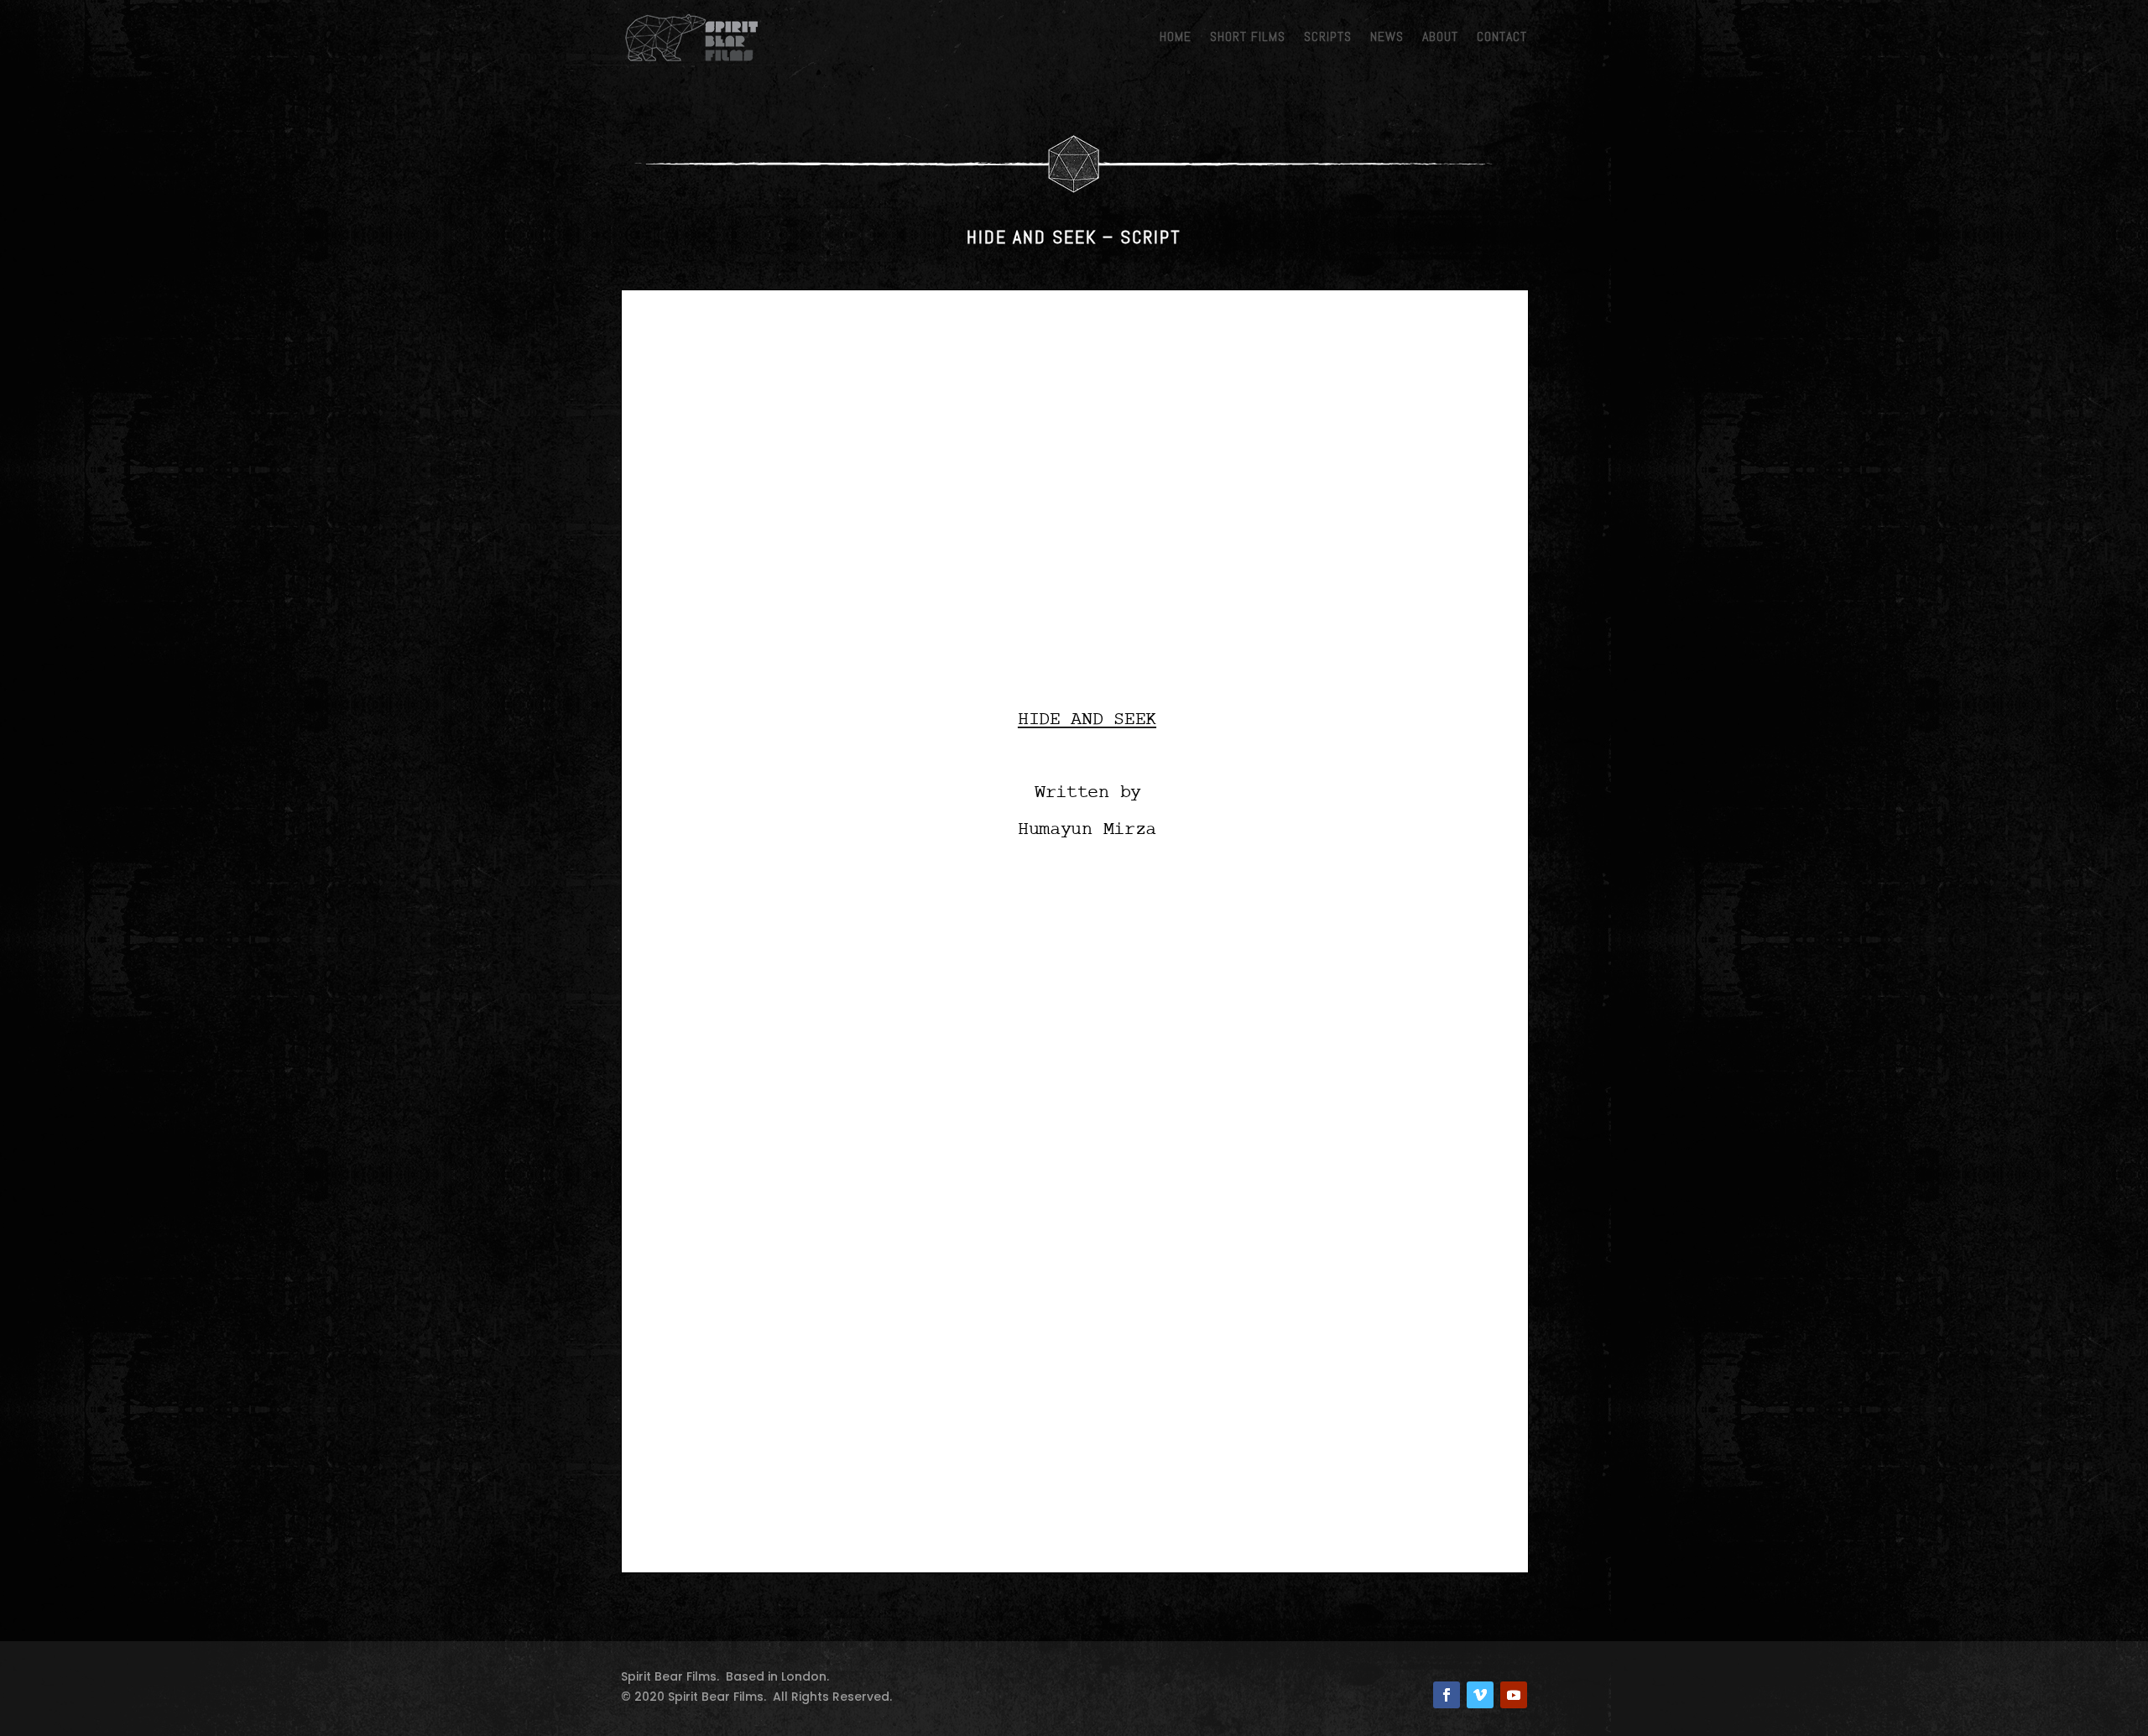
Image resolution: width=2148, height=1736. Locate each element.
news (1387, 36)
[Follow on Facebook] (1447, 1695)
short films (1248, 36)
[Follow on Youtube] (1514, 1695)
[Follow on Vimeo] (1480, 1695)
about (1440, 36)
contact (1502, 36)
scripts (1328, 36)
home (1176, 36)
